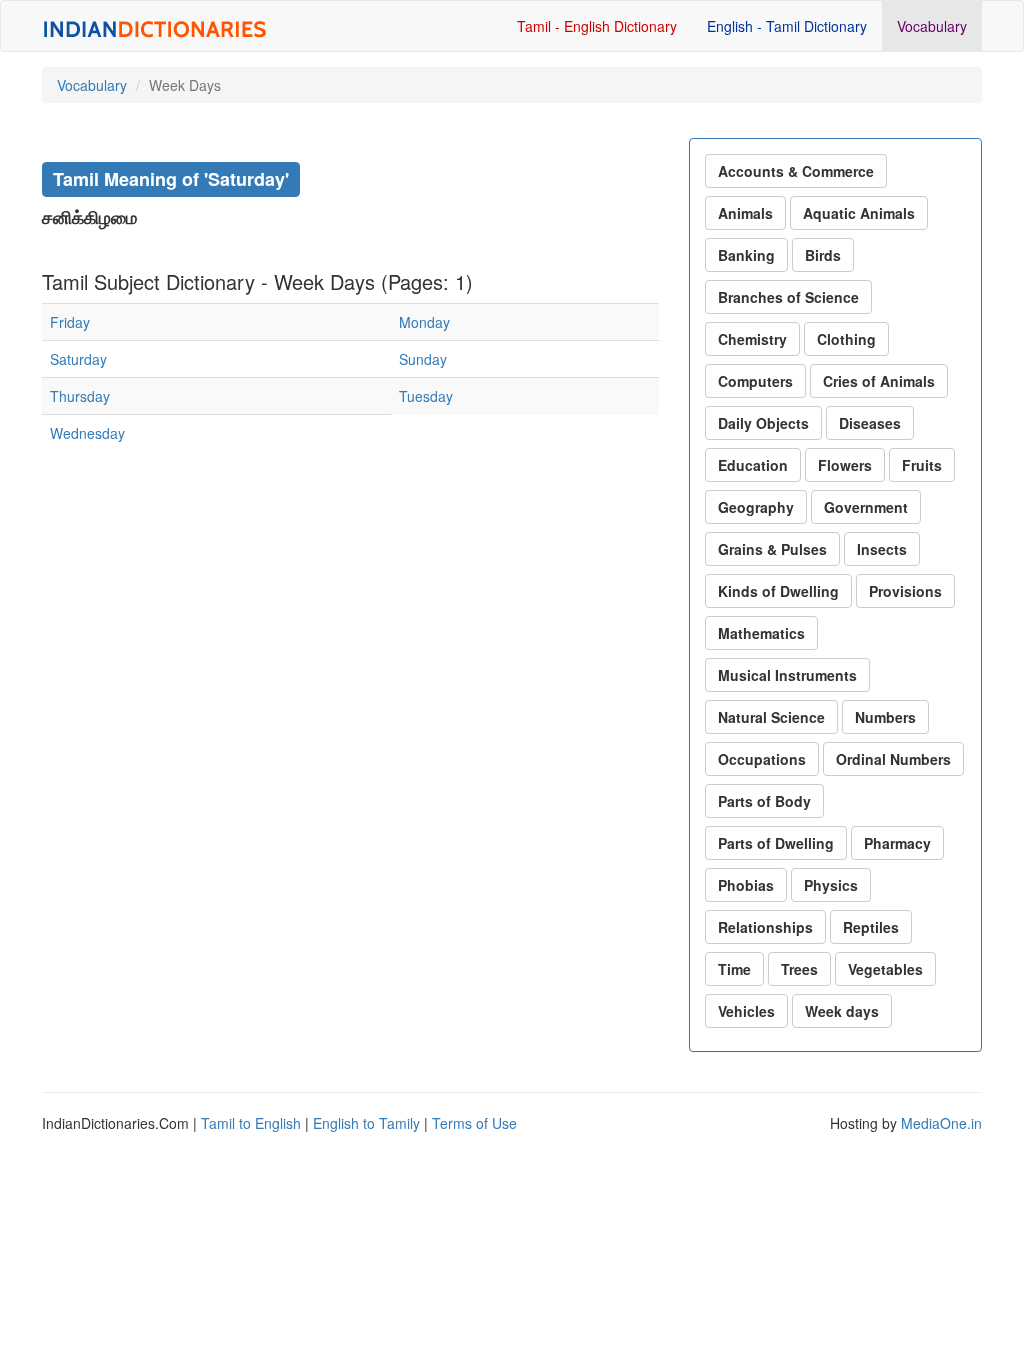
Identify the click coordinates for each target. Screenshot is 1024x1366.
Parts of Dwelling (776, 843)
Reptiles (871, 927)
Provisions (905, 591)
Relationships (765, 927)
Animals (745, 213)
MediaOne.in (941, 1123)
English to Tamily (366, 1123)
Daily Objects (763, 423)
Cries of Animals (879, 381)
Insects (882, 549)
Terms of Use (474, 1123)
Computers (755, 381)
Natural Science (771, 717)
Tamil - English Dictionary (597, 26)
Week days (842, 1011)
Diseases (870, 423)
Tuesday (426, 396)
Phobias (746, 885)
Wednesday (87, 433)
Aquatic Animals (859, 213)
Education (753, 465)
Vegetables (885, 969)
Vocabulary (932, 26)
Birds (823, 255)
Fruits (922, 465)
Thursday (80, 396)
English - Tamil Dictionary (787, 26)
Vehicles (746, 1011)
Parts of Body (764, 801)
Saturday (78, 359)
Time (734, 969)
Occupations (762, 759)
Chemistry (752, 339)
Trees (799, 969)
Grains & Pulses (772, 549)
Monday (424, 322)
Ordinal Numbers (893, 759)
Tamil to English (251, 1123)
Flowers (845, 465)
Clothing (846, 339)
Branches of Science (788, 297)
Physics (831, 885)
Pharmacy (897, 843)
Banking (746, 255)
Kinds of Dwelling (778, 591)
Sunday (423, 359)
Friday (70, 322)
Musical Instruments (787, 675)
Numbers (885, 717)
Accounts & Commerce (796, 171)
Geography (756, 507)
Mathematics (761, 633)
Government (866, 507)
